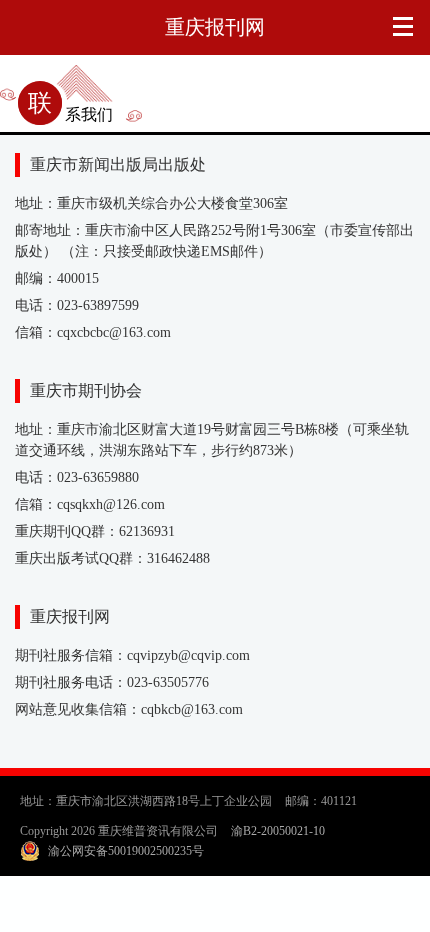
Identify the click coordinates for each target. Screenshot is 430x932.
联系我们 (70, 114)
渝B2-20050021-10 (278, 831)
